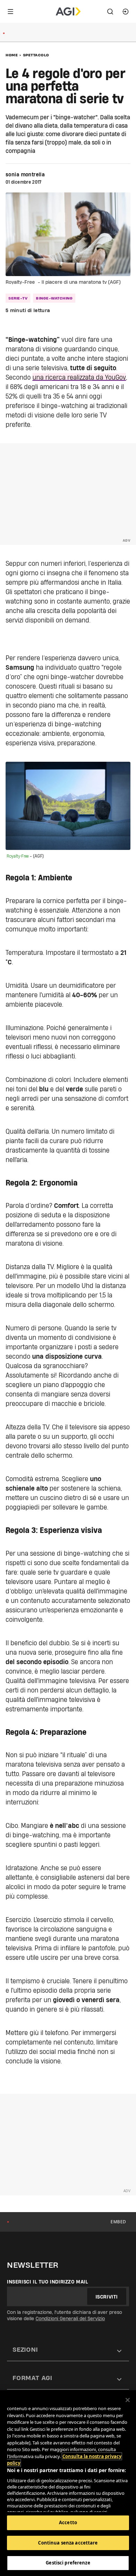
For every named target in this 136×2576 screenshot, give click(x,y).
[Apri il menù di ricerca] (110, 12)
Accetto (68, 2522)
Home (12, 55)
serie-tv (18, 298)
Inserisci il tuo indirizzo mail (48, 2282)
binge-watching (54, 298)
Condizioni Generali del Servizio (70, 2318)
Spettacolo (36, 55)
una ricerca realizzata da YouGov (79, 377)
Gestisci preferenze (68, 2563)
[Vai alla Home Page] (68, 12)
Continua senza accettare (68, 2543)
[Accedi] (126, 12)
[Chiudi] (128, 2400)
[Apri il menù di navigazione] (10, 12)
